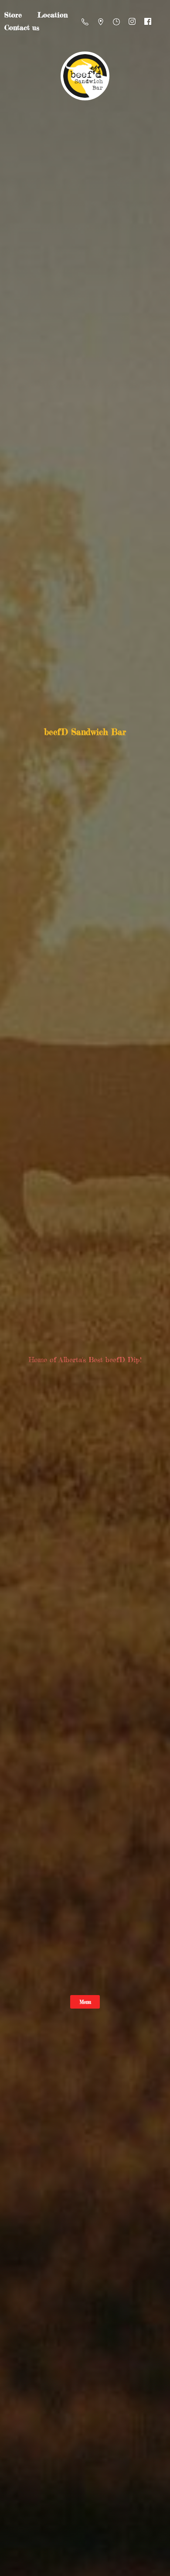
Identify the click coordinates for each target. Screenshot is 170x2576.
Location (53, 15)
